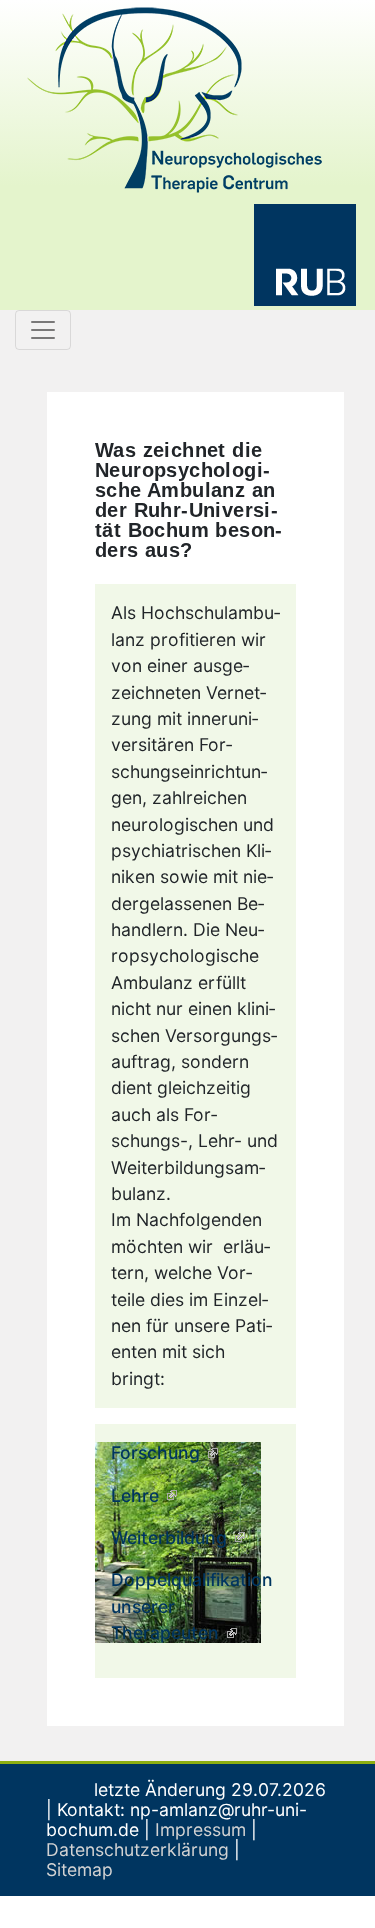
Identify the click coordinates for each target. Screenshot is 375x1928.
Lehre (135, 1495)
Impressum (200, 1829)
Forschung (155, 1452)
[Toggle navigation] (43, 330)
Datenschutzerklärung (137, 1849)
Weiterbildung (169, 1537)
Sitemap (79, 1869)
